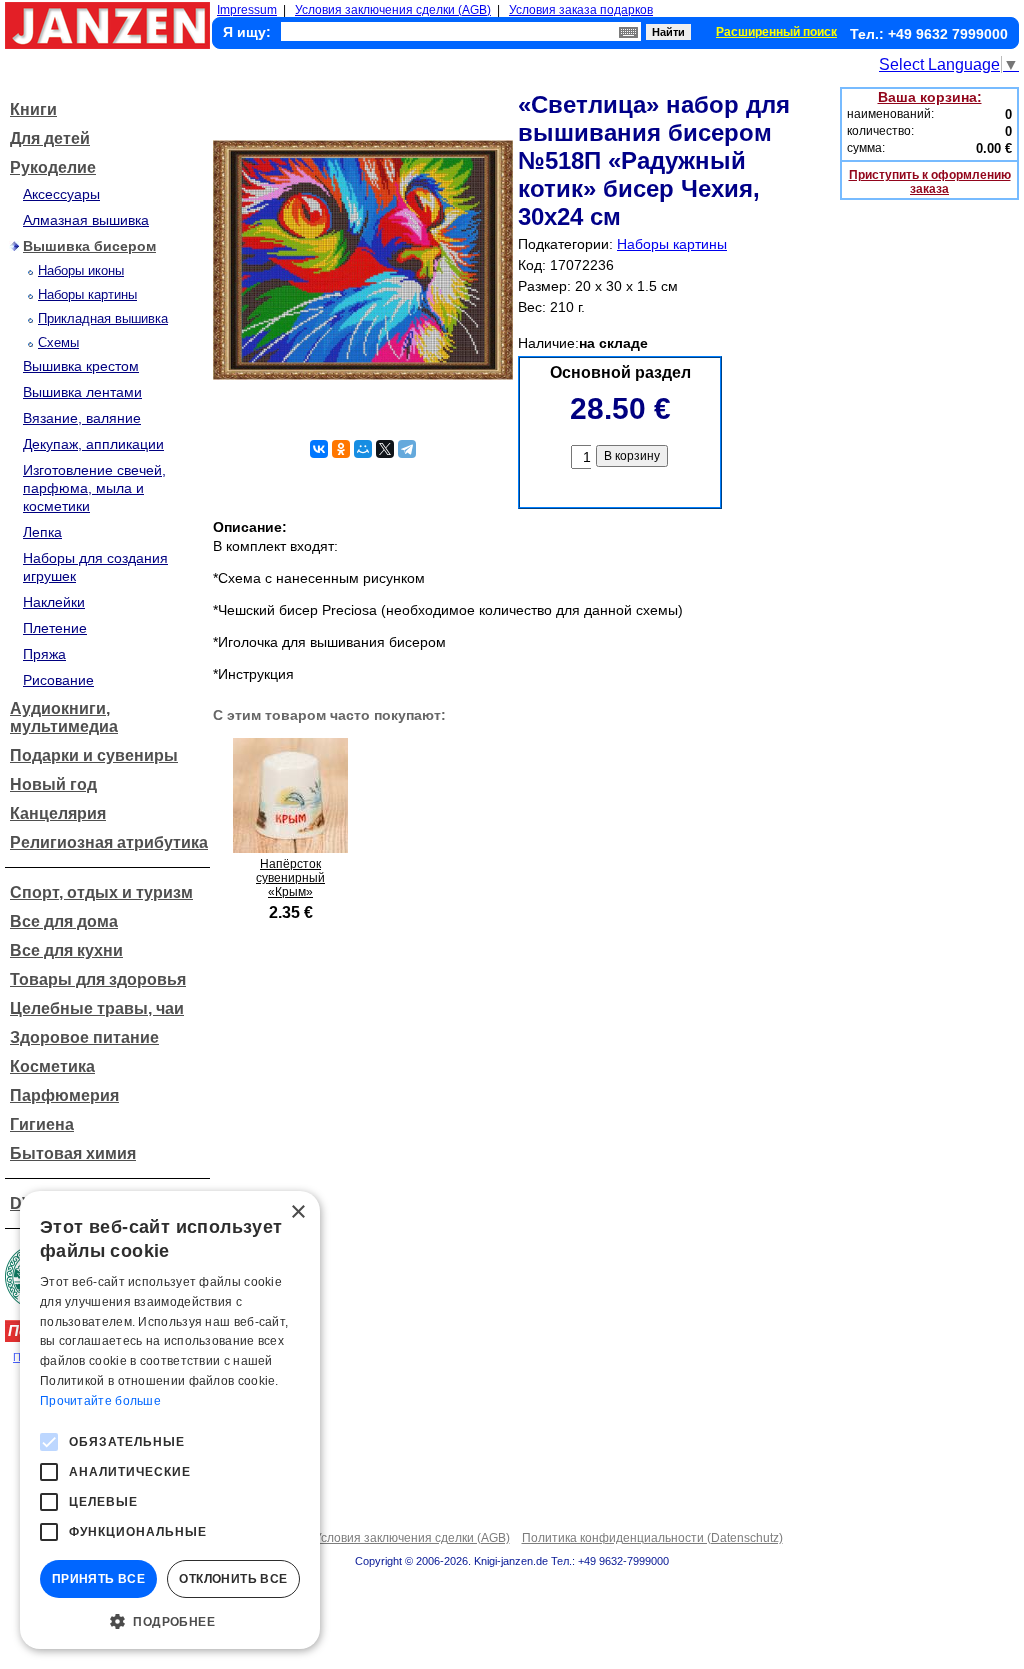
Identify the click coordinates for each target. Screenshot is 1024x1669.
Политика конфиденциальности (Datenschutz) (652, 1538)
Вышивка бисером (89, 246)
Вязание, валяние (82, 418)
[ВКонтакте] (319, 449)
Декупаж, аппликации (93, 444)
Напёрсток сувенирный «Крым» (290, 878)
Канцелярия (58, 813)
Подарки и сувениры (94, 755)
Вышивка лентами (82, 392)
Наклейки (54, 602)
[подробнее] (290, 847)
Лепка (42, 532)
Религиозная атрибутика (109, 842)
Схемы (58, 342)
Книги (33, 109)
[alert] (170, 1420)
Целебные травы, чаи (97, 1008)
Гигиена (42, 1124)
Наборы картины (87, 294)
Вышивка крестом (81, 366)
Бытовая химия (73, 1153)
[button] (170, 1620)
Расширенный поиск (776, 32)
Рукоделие (53, 167)
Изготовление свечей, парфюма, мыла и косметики (94, 488)
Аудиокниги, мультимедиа (64, 717)
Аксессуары (61, 194)
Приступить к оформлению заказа (930, 182)
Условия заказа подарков (581, 10)
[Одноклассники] (341, 449)
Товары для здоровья (98, 979)
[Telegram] (407, 449)
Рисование (58, 680)
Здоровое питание (84, 1037)
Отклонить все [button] (233, 1579)
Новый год (53, 784)
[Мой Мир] (363, 449)
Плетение (55, 628)
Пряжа (44, 654)
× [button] (297, 1212)
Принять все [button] (98, 1579)
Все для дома (64, 921)
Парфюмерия (64, 1095)
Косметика (52, 1066)
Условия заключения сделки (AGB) (393, 10)
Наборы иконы (81, 270)
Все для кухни (66, 950)
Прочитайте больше (100, 1401)
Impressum (247, 10)
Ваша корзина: (930, 97)
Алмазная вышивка (86, 220)
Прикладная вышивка (103, 318)
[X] (385, 449)
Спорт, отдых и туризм (101, 892)
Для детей (50, 138)
